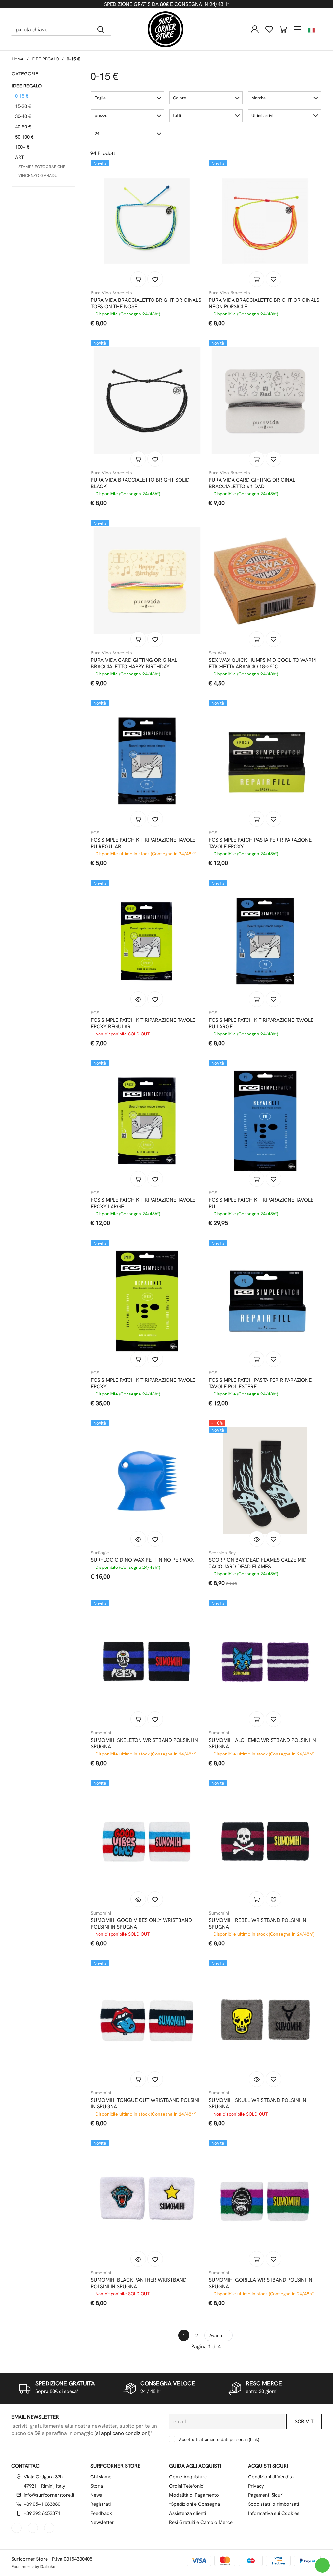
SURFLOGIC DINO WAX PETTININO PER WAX (142, 1560)
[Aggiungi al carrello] (138, 279)
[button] (128, 98)
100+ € (22, 147)
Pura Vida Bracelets (111, 293)
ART (20, 157)
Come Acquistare (188, 2477)
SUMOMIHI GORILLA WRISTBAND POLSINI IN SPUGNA (260, 2283)
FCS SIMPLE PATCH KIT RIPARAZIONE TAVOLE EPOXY (143, 1383)
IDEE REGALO (45, 59)
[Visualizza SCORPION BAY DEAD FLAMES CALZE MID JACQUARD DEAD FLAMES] (257, 1539)
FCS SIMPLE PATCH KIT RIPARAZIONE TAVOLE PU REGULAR (143, 843)
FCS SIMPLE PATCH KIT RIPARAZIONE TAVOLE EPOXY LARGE (143, 1203)
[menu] (298, 29)
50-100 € (24, 137)
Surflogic (100, 1553)
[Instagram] (33, 2528)
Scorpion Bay (222, 1553)
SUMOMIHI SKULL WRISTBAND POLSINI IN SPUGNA (258, 2103)
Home (18, 59)
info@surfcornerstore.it (49, 2495)
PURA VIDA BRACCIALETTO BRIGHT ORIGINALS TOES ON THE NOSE (146, 303)
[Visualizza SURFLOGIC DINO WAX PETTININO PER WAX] (138, 1539)
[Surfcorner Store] (166, 29)
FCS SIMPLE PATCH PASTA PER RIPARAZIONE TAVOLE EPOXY (260, 843)
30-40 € (23, 116)
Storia (97, 2486)
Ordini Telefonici (187, 2486)
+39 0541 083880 (42, 2504)
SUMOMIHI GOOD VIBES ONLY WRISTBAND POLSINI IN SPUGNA (141, 1924)
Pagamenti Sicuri (266, 2495)
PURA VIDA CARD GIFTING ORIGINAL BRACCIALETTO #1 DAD (252, 483)
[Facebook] (17, 2528)
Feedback (101, 2513)
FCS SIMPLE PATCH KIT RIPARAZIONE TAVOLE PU (261, 1203)
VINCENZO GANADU (38, 175)
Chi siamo (101, 2477)
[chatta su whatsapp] (322, 2565)
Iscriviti (304, 2421)
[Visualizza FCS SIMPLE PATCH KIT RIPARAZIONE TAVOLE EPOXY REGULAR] (138, 999)
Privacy (256, 2486)
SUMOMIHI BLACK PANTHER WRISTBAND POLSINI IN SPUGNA (139, 2283)
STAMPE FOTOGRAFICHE (42, 167)
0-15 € (73, 59)
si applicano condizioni (122, 2433)
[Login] (255, 29)
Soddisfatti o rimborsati (273, 2504)
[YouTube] (50, 2528)
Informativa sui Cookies (274, 2513)
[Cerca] (101, 29)
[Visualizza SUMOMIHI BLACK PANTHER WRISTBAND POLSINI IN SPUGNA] (138, 2259)
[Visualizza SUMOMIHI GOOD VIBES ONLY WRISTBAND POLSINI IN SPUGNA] (138, 1899)
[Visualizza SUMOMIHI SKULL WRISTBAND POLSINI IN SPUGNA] (257, 2079)
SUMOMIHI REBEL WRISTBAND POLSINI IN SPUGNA (258, 1924)
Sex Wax (218, 653)
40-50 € (23, 127)
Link (254, 2439)
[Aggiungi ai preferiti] (155, 279)
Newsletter (102, 2522)
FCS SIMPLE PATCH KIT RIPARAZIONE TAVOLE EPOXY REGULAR (143, 1023)
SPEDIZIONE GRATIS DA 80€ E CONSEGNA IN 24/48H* (166, 4)
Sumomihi (101, 1733)
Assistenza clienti (187, 2513)
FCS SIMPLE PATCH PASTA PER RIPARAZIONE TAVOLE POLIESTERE (260, 1383)
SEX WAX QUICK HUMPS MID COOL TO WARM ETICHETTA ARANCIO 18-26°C (262, 663)
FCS (95, 833)
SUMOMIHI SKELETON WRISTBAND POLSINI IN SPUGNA (144, 1743)
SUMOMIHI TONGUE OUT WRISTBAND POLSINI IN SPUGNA (145, 2103)
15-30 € (23, 106)
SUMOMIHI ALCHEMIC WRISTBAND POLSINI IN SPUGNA (262, 1743)
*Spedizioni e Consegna (194, 2504)
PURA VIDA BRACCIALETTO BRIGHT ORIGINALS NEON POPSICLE (264, 303)
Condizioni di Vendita (271, 2477)
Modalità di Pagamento (194, 2495)
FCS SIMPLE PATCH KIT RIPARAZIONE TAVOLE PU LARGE (261, 1023)
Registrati (100, 2504)
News (96, 2495)
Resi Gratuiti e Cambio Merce (201, 2522)
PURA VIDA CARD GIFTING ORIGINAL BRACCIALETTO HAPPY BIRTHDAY (134, 663)
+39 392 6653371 (42, 2513)
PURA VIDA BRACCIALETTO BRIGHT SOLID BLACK (140, 483)
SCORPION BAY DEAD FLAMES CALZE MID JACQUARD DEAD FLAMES (258, 1563)
